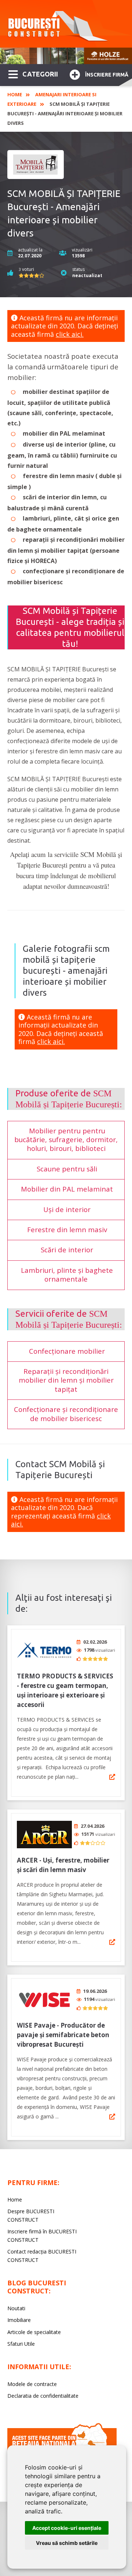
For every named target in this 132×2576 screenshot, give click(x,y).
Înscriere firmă (107, 75)
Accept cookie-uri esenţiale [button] (67, 2528)
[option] (66, 56)
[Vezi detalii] (112, 1777)
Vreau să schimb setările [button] (67, 2543)
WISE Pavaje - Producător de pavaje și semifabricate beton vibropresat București (63, 2035)
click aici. (70, 334)
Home (15, 94)
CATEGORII (40, 74)
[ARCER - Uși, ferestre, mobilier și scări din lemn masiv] (44, 1835)
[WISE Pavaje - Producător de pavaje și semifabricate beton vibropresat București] (44, 2000)
